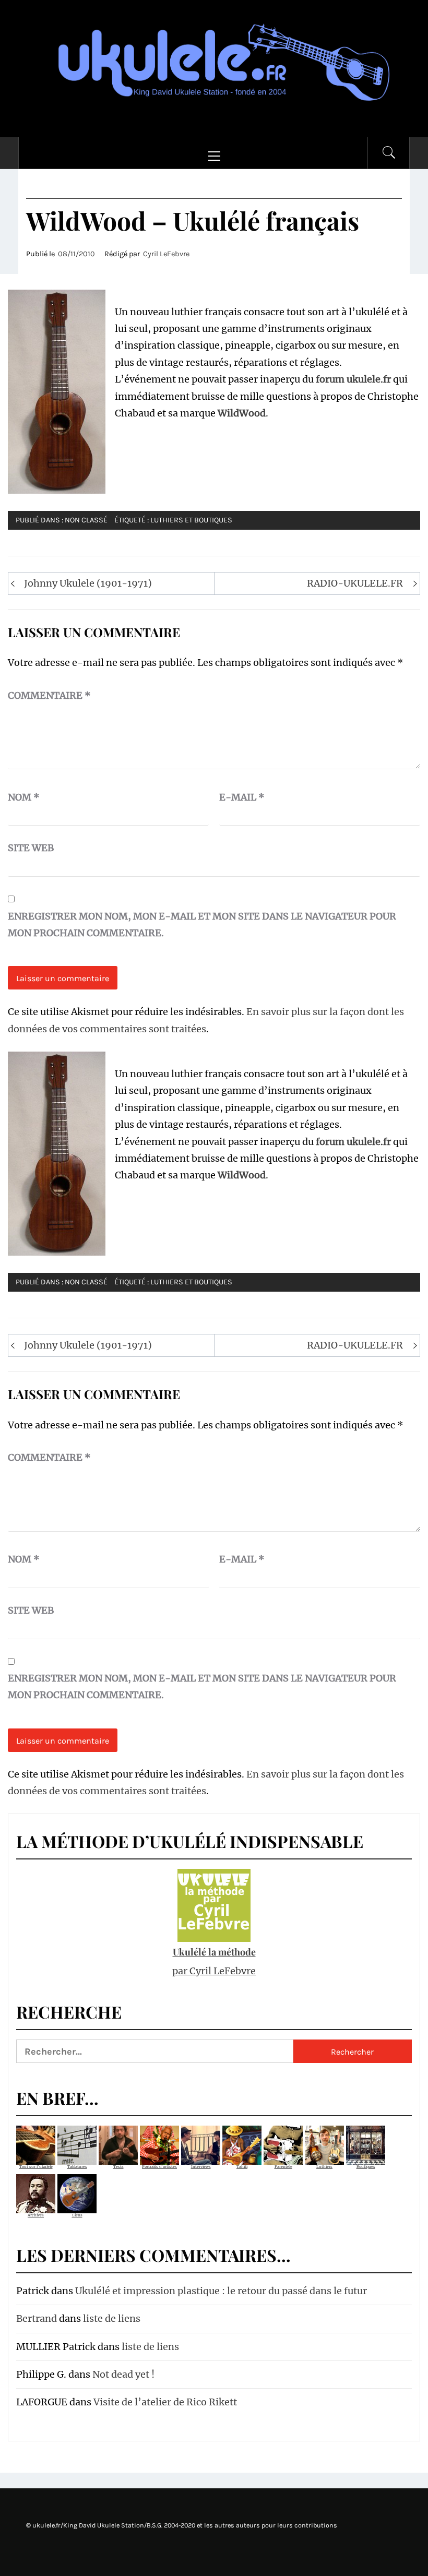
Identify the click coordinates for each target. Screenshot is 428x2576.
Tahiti (242, 2167)
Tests (118, 2167)
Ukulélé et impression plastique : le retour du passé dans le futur (221, 2291)
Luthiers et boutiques (191, 520)
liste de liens (112, 2318)
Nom (24, 797)
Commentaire (49, 695)
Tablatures (77, 2167)
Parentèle (283, 2167)
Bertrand (37, 2318)
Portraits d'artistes (159, 2167)
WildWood (242, 413)
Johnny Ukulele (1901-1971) (88, 583)
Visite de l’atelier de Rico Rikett (165, 2402)
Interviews (201, 2167)
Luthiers (324, 2167)
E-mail (242, 797)
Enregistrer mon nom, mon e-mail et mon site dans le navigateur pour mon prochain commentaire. (202, 925)
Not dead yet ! (123, 2374)
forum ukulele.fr (353, 379)
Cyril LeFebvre (166, 254)
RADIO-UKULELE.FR (355, 583)
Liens (77, 2215)
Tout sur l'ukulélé (36, 2167)
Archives (36, 2215)
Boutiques (366, 2167)
